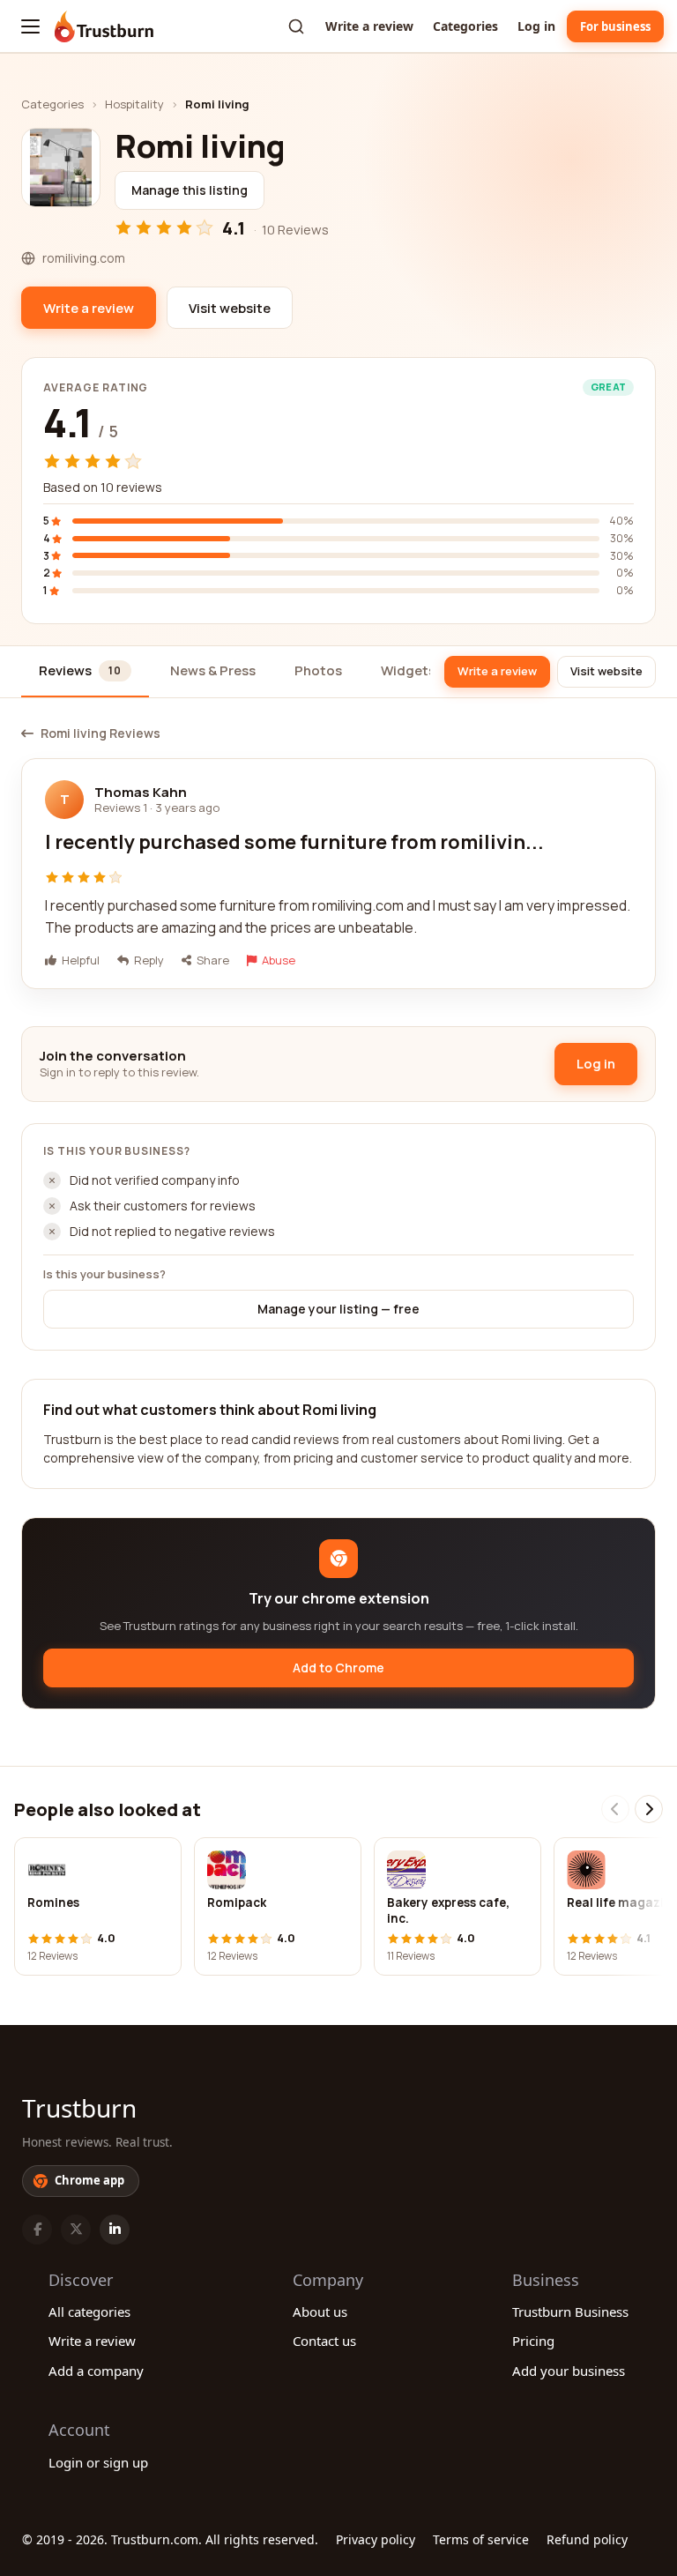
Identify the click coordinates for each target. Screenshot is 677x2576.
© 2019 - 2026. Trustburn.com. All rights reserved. (170, 2539)
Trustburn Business (570, 2312)
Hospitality (134, 104)
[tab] (85, 672)
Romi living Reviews (100, 733)
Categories (465, 26)
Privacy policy (376, 2539)
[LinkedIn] (115, 2230)
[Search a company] (296, 26)
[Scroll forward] (649, 1809)
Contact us (324, 2341)
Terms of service (481, 2539)
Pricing (533, 2341)
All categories (89, 2312)
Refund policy (587, 2539)
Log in (536, 26)
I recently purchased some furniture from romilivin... (294, 842)
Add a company (96, 2371)
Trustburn (79, 2108)
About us (320, 2312)
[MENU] (30, 26)
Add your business (569, 2371)
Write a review (369, 26)
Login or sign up (98, 2462)
